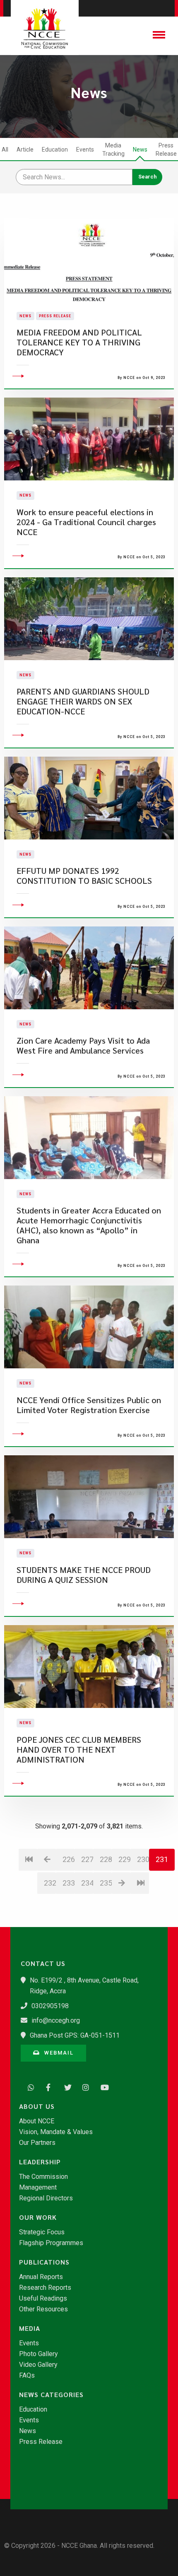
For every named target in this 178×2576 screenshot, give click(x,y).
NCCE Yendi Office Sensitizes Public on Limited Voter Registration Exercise (89, 1405)
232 (50, 1883)
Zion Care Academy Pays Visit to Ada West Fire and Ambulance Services (83, 1046)
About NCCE (37, 2121)
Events (85, 150)
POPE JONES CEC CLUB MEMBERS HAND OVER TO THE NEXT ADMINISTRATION (79, 1750)
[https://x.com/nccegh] (65, 2086)
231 (162, 1859)
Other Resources (43, 2309)
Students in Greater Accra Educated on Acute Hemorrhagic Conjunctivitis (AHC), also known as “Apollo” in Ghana (89, 1225)
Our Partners (37, 2143)
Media (30, 2328)
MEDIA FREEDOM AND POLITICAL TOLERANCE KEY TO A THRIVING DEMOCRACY (79, 342)
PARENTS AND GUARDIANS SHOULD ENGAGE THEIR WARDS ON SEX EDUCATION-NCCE (83, 701)
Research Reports (45, 2288)
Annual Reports (41, 2277)
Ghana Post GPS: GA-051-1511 (75, 2035)
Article (25, 150)
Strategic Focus (42, 2232)
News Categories (51, 2395)
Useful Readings (43, 2299)
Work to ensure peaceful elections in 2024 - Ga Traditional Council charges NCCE (86, 522)
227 (87, 1859)
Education (55, 150)
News (140, 150)
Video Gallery (38, 2365)
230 (143, 1859)
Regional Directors (46, 2198)
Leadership (40, 2162)
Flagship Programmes (51, 2243)
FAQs (27, 2376)
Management (38, 2188)
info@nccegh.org (56, 2020)
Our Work (38, 2217)
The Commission (43, 2177)
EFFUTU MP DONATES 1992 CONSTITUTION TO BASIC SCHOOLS (84, 876)
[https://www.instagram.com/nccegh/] (84, 2086)
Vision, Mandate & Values (56, 2132)
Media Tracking (113, 150)
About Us (37, 2106)
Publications (44, 2262)
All (5, 150)
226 (69, 1859)
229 (124, 1859)
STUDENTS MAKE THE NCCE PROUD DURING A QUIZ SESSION (84, 1575)
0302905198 (50, 2006)
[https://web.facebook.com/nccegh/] (47, 2086)
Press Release (166, 150)
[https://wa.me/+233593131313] (29, 2086)
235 (106, 1883)
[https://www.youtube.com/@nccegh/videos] (102, 2086)
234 (87, 1883)
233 (69, 1883)
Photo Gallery (38, 2354)
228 (106, 1859)
